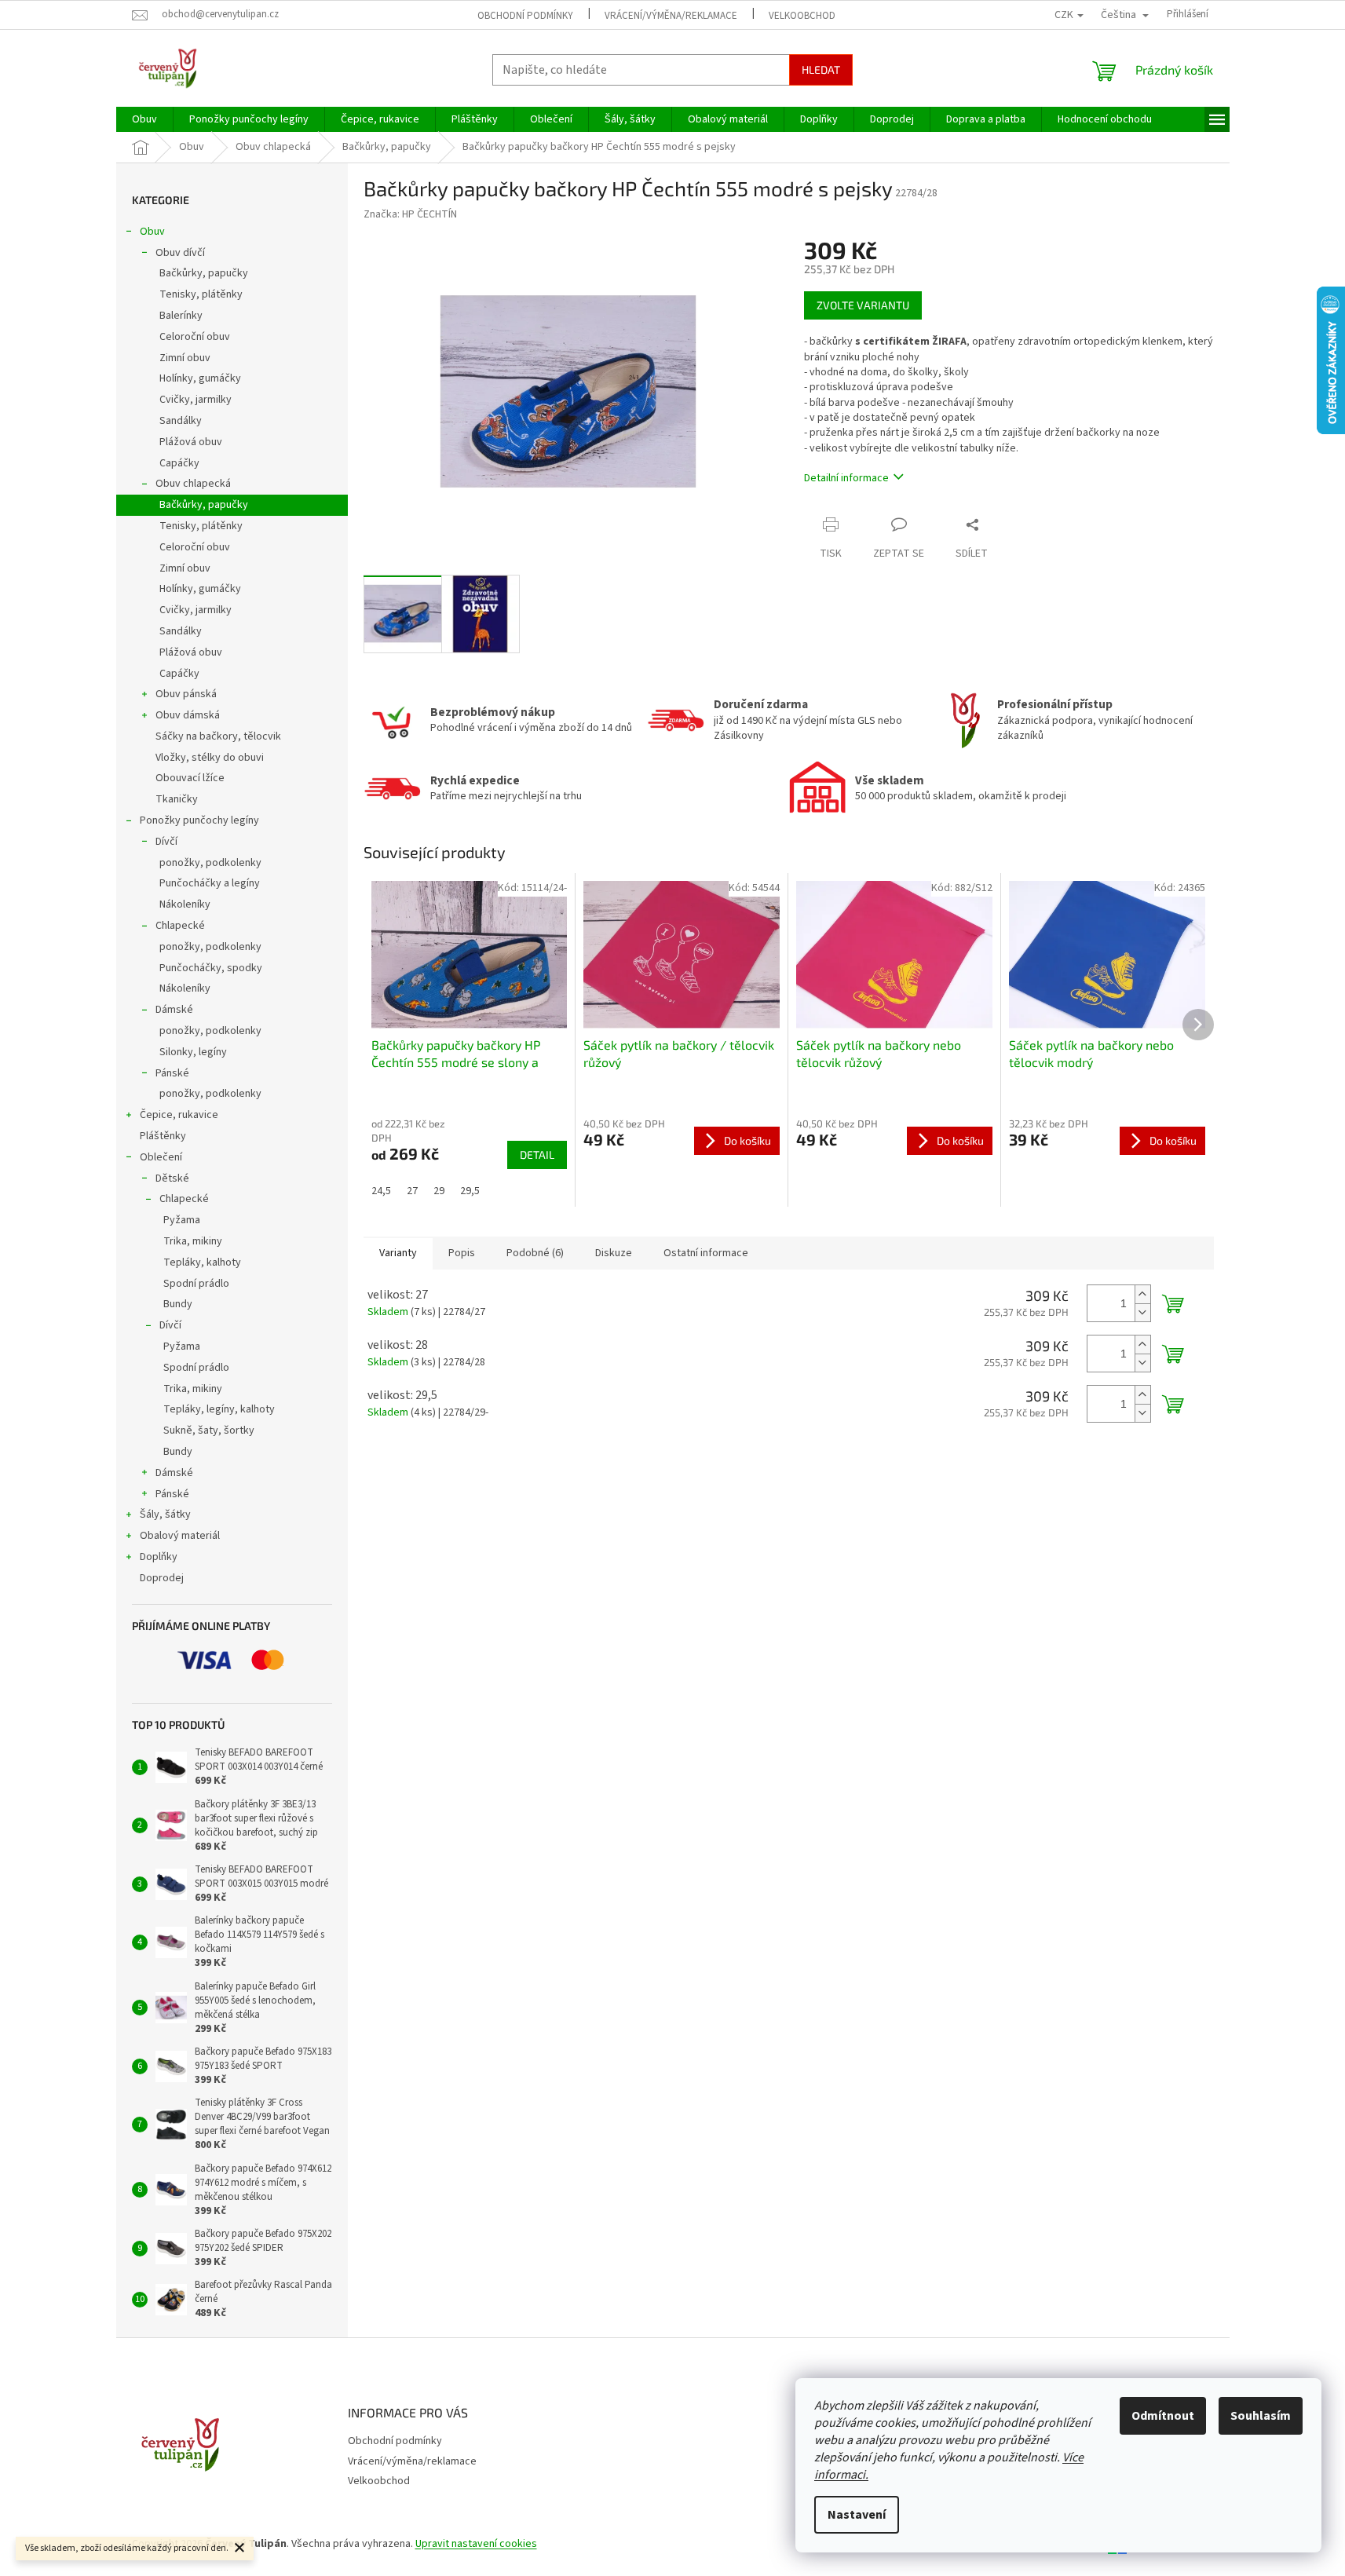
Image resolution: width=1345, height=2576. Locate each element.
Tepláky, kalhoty (202, 1262)
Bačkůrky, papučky (204, 273)
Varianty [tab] (398, 1253)
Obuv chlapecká (193, 484)
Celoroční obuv (195, 337)
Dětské (172, 1178)
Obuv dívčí (180, 253)
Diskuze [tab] (614, 1253)
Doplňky (159, 1557)
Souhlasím (1261, 2416)
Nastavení (857, 2515)
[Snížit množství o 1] (1142, 1312)
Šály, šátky (165, 1515)
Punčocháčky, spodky (211, 968)
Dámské (174, 1010)
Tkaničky (177, 799)
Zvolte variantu (863, 305)
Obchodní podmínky (525, 16)
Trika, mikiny (193, 1241)
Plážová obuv (191, 442)
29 (439, 1191)
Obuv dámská (188, 715)
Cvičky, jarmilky (196, 400)
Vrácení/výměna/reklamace (671, 16)
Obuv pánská (186, 694)
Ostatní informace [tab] (706, 1253)
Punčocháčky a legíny (210, 883)
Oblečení (161, 1157)
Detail (537, 1155)
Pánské (172, 1073)
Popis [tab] (462, 1253)
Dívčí (166, 842)
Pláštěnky (163, 1136)
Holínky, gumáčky (200, 378)
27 (412, 1191)
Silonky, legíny (193, 1052)
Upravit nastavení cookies (476, 2544)
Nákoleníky (185, 904)
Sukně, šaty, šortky (209, 1431)
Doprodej (162, 1578)
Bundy (178, 1304)
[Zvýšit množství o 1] (1142, 1294)
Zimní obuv (185, 358)
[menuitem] (144, 119)
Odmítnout (1163, 2416)
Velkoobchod (802, 16)
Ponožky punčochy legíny (199, 820)
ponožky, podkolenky (210, 863)
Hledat (821, 69)
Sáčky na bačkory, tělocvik (218, 736)
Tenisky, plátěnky (201, 294)
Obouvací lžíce (190, 778)
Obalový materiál (180, 1536)
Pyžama (182, 1220)
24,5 (381, 1191)
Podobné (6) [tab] (535, 1253)
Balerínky (181, 316)
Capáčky (179, 463)
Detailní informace (846, 478)
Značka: (410, 214)
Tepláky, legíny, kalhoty (219, 1409)
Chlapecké (180, 926)
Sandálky (181, 421)
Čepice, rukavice (179, 1115)
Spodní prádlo (196, 1284)
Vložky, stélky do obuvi (210, 758)
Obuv (152, 232)
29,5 (470, 1191)
